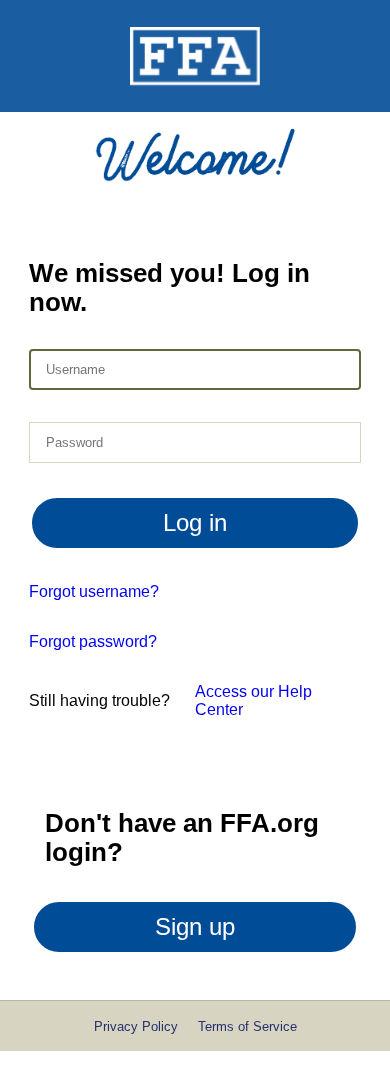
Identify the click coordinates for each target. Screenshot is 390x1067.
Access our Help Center (253, 700)
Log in (195, 522)
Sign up (195, 926)
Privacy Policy (136, 1026)
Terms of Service (247, 1026)
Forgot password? (93, 641)
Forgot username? (94, 591)
